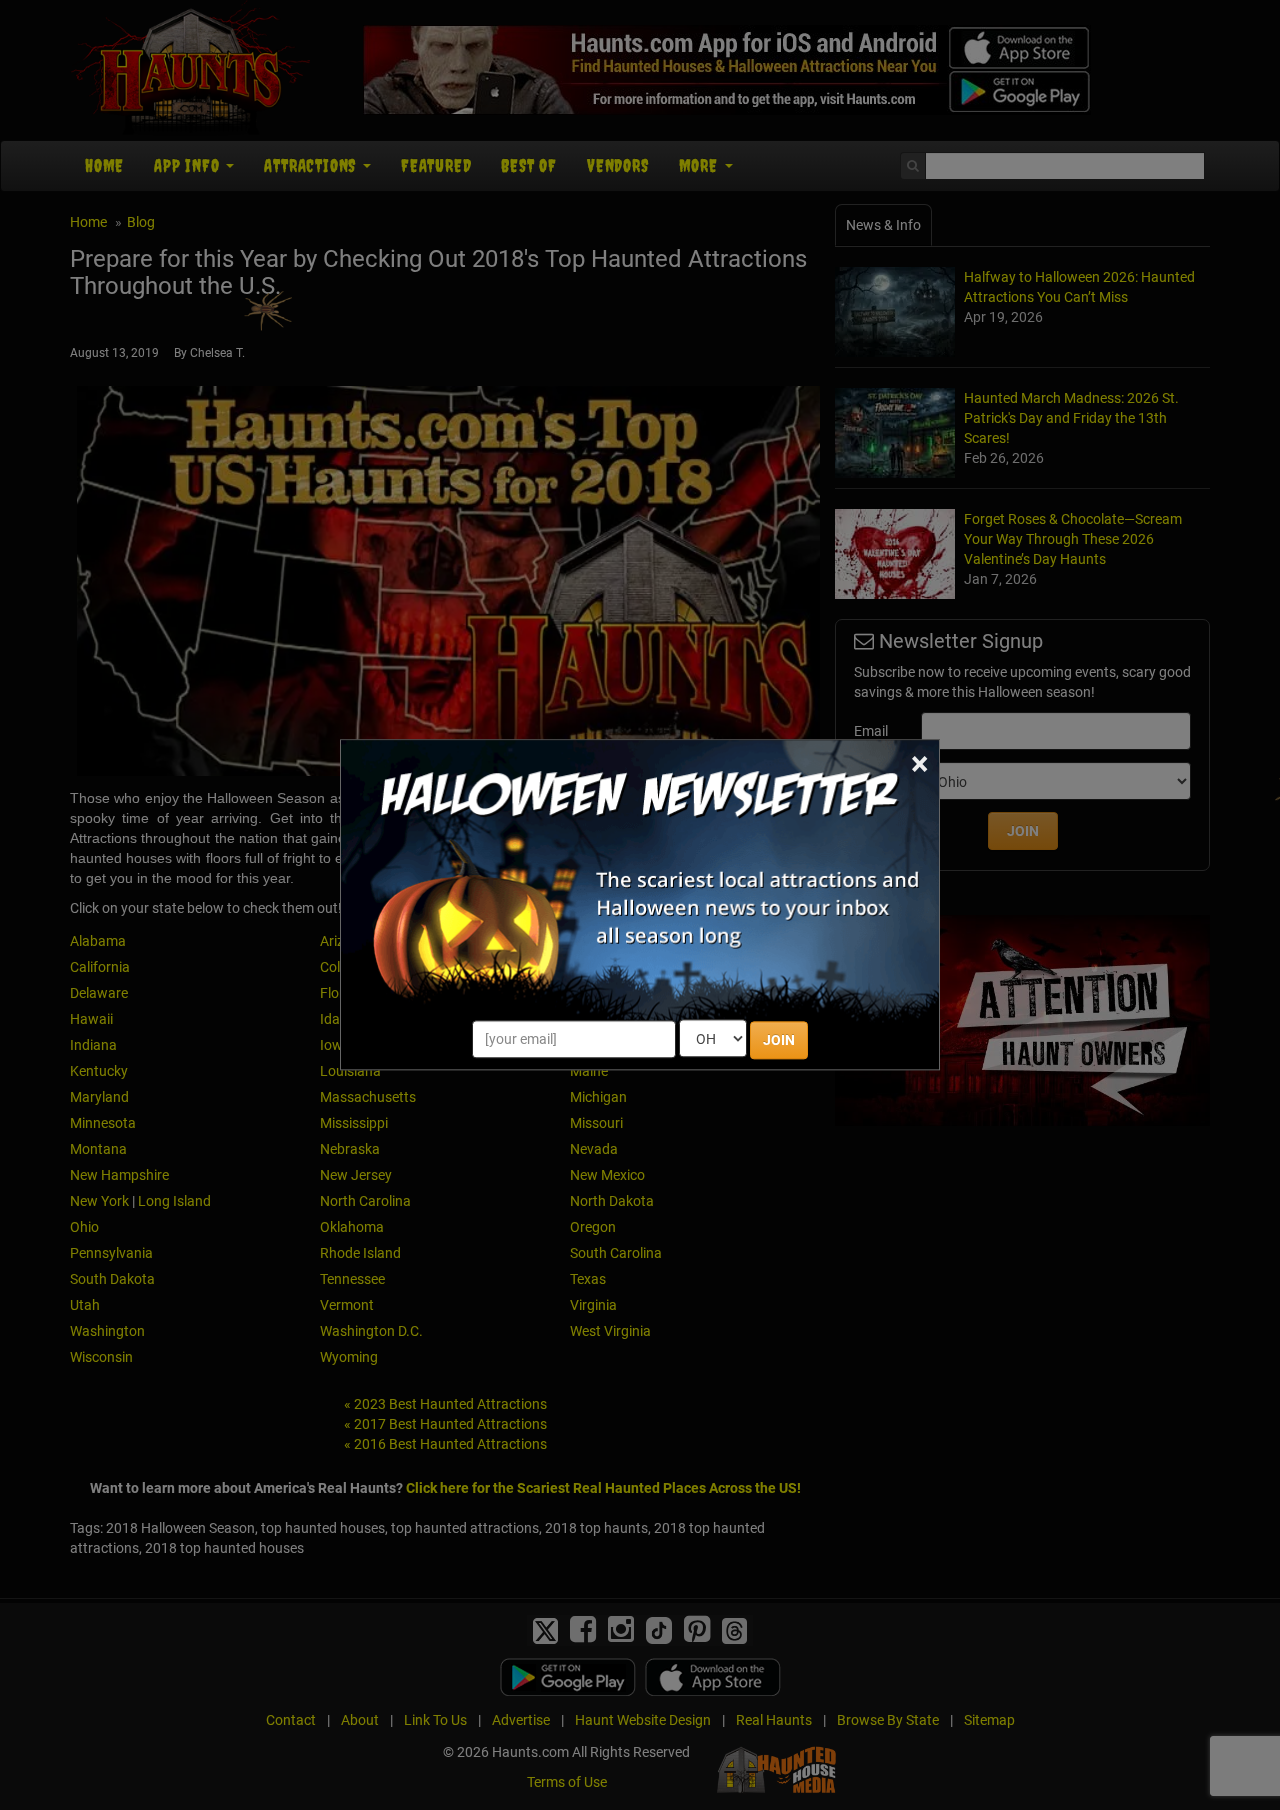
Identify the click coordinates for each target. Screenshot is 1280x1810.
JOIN (779, 1041)
